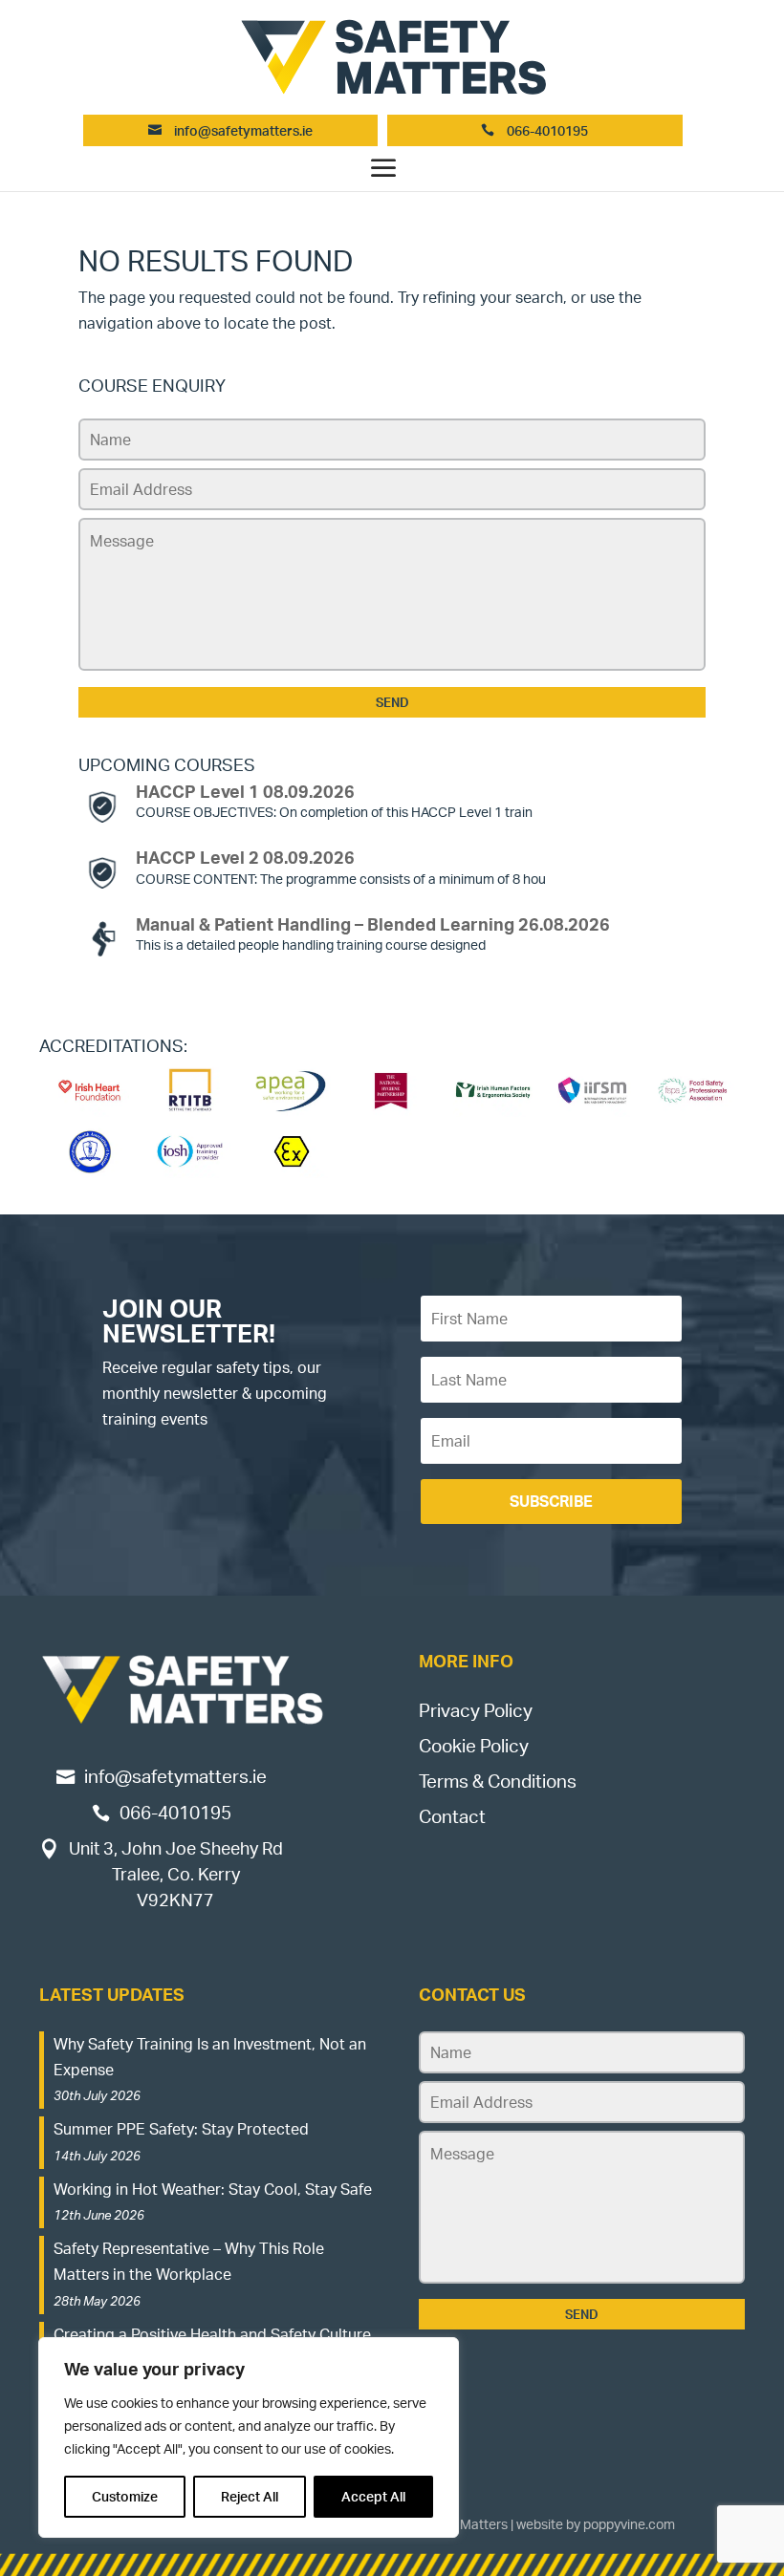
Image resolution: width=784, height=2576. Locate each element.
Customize (125, 2496)
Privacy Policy (476, 1710)
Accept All (373, 2496)
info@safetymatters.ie (243, 130)
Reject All (250, 2496)
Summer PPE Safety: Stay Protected (181, 2129)
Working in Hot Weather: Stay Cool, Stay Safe (213, 2189)
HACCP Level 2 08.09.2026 (245, 857)
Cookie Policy (474, 1746)
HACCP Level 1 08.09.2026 (245, 791)
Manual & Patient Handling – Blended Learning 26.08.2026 (373, 924)
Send (392, 702)
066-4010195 (546, 130)
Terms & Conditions (498, 1781)
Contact (452, 1816)
